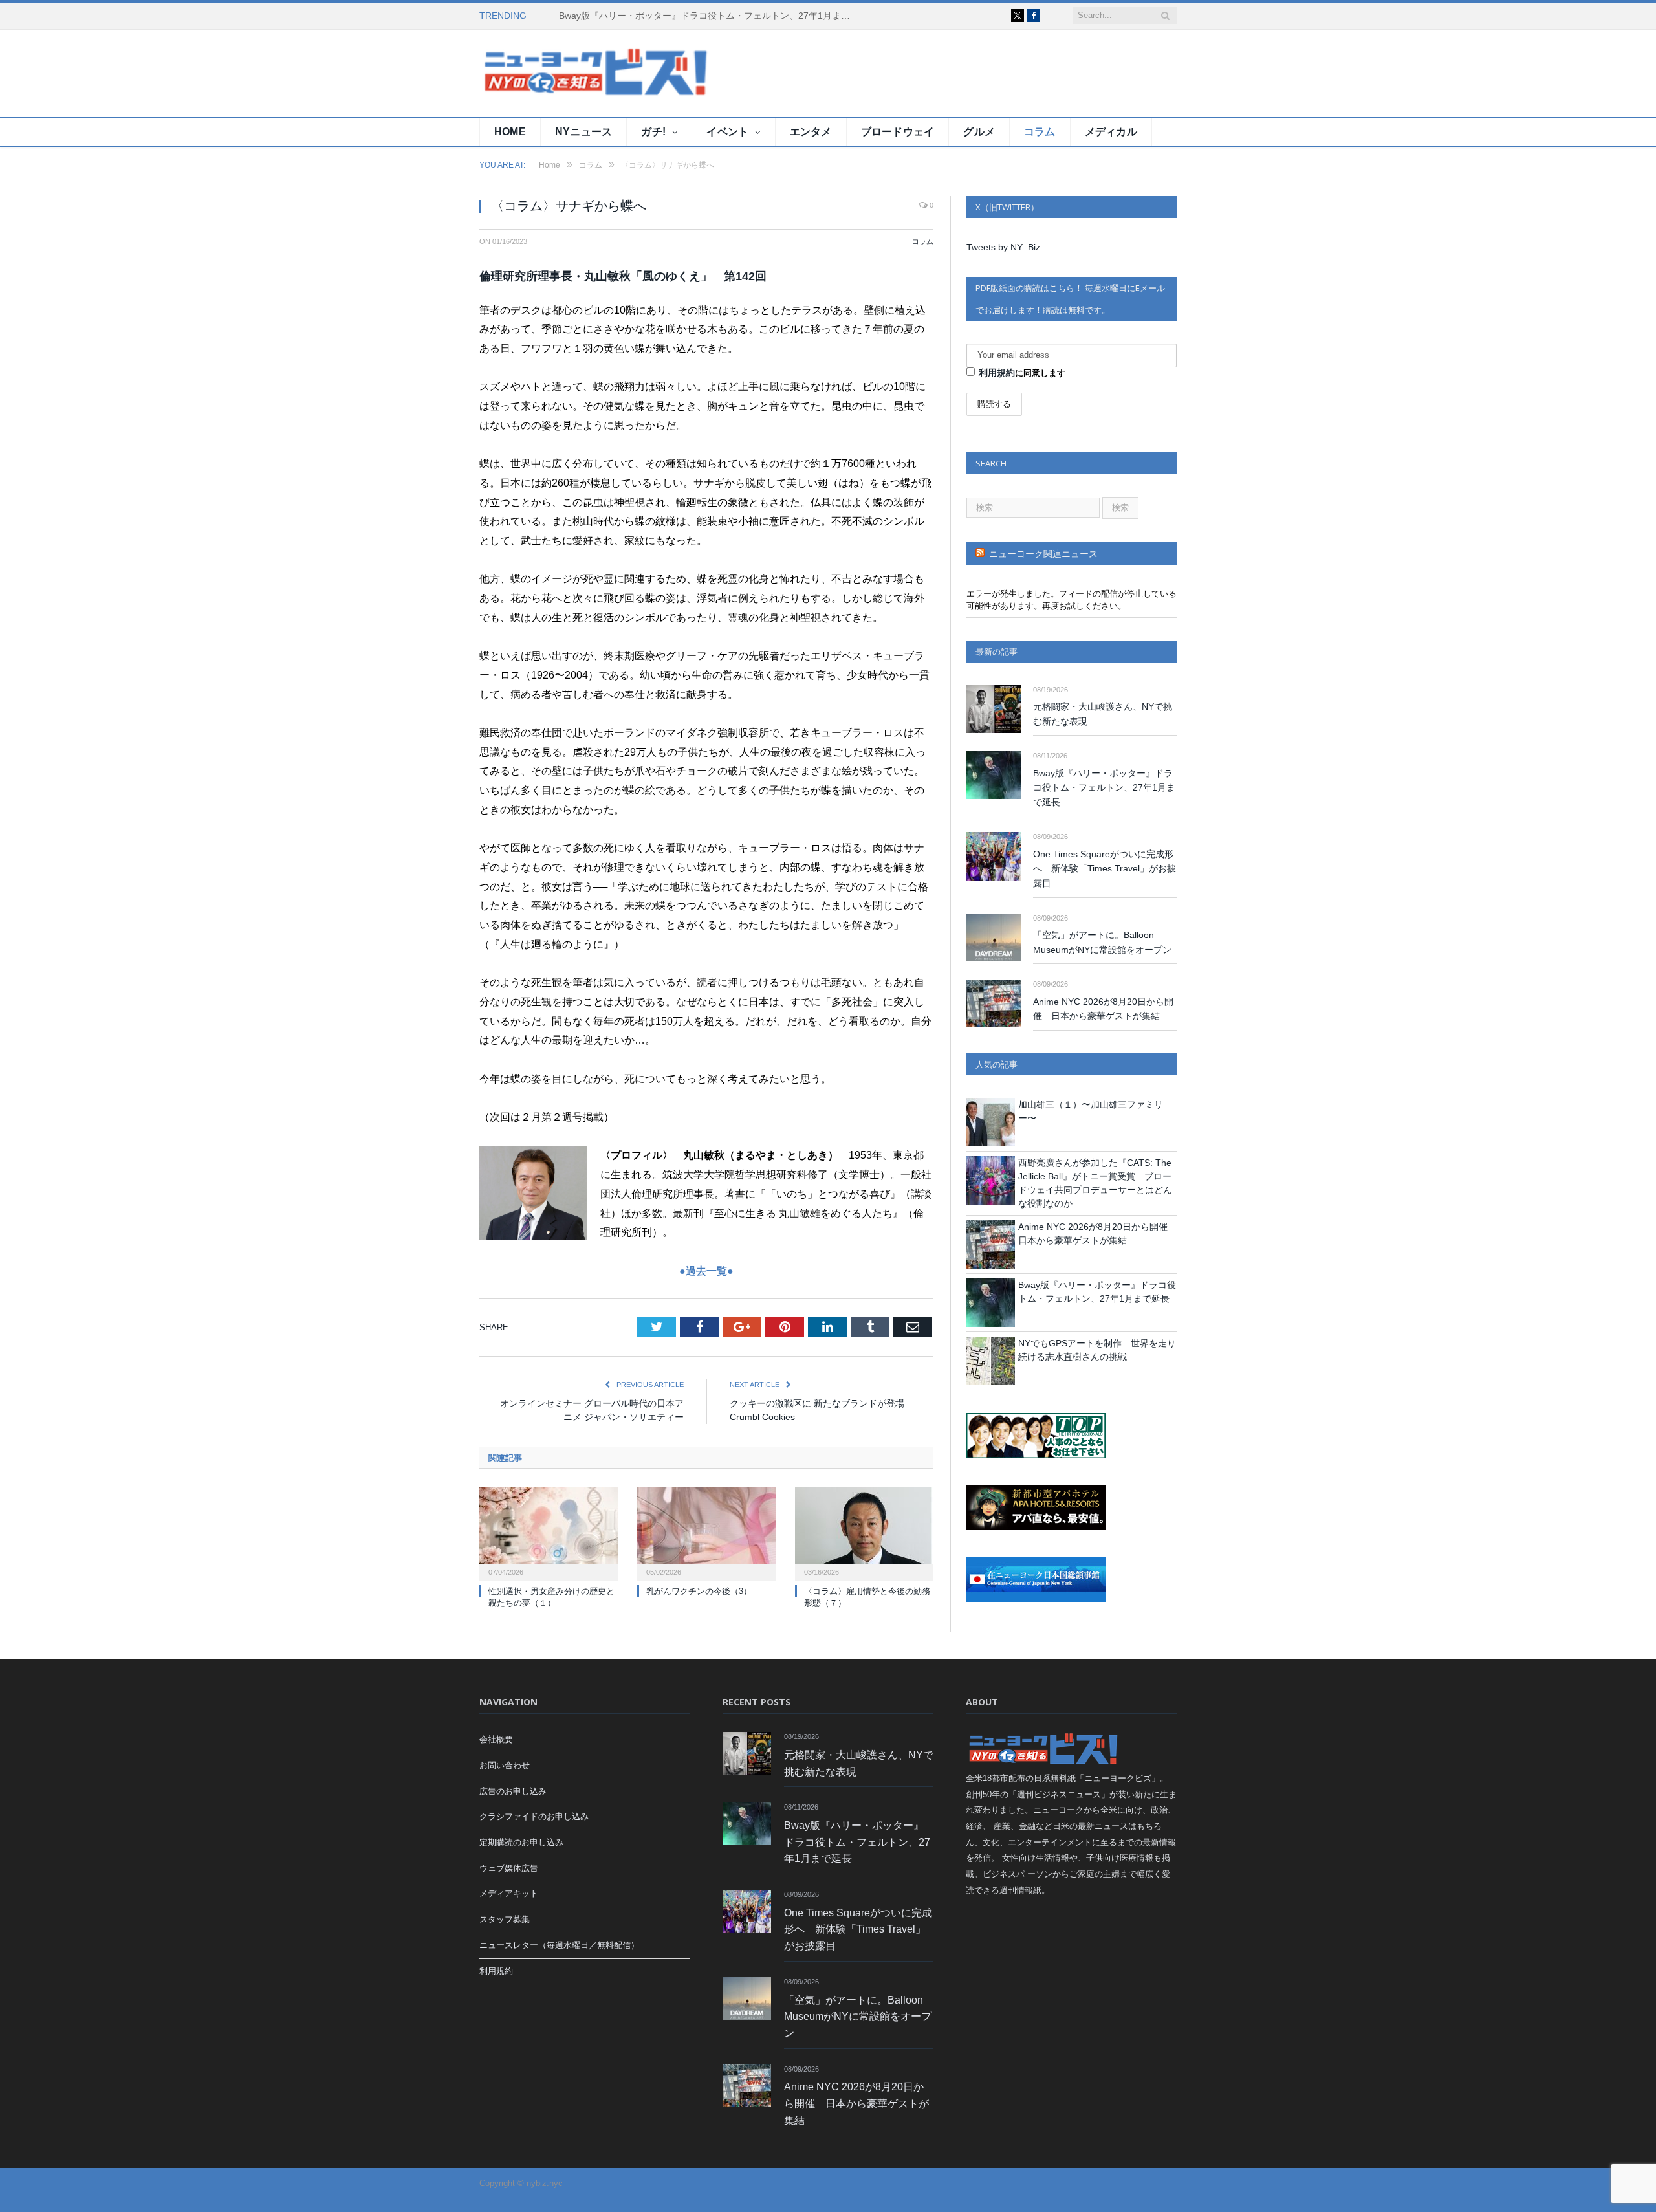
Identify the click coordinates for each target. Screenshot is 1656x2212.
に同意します (1022, 373)
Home (510, 132)
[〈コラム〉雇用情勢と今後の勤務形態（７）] (864, 1532)
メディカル (1111, 132)
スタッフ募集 (505, 1919)
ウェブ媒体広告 (509, 1868)
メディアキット (509, 1893)
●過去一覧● (706, 1271)
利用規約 (997, 373)
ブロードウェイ (898, 132)
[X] (1018, 16)
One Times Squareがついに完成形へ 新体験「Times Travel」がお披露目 (1105, 869)
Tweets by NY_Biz (1003, 247)
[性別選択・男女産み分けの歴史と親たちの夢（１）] (549, 1532)
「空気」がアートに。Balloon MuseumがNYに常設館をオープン (1102, 942)
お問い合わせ (505, 1765)
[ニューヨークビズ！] (557, 73)
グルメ (979, 132)
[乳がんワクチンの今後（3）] (706, 1532)
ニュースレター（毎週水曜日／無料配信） (559, 1945)
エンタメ (811, 132)
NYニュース (583, 132)
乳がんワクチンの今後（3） (699, 1591)
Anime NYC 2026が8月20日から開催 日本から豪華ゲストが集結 (1103, 1009)
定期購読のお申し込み (521, 1842)
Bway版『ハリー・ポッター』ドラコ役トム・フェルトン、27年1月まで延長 (708, 16)
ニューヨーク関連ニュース (1043, 554)
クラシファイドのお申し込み (534, 1816)
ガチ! (653, 132)
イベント (727, 132)
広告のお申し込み (513, 1791)
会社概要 (496, 1739)
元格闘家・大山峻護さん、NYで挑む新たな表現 (1103, 714)
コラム (1040, 132)
